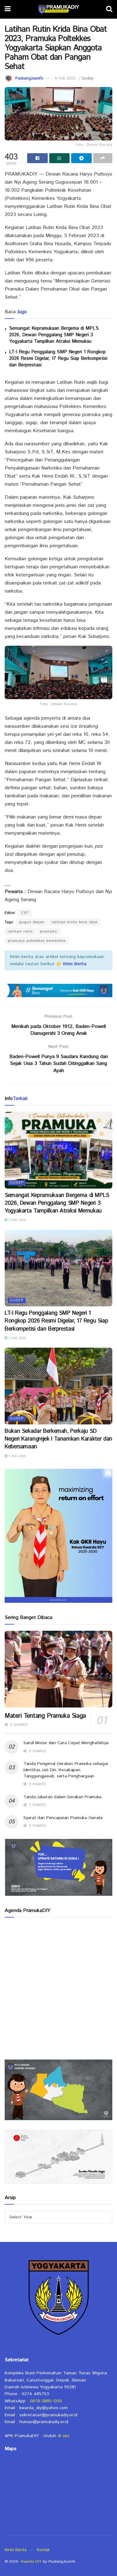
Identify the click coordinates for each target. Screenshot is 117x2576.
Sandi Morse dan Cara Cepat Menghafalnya (66, 1743)
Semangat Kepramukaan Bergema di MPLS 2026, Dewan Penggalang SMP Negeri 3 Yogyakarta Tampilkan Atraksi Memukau (54, 335)
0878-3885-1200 (46, 2401)
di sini (63, 2436)
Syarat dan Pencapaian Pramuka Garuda (63, 1818)
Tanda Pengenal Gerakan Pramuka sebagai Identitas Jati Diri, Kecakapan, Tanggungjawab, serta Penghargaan (66, 1770)
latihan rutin (20, 931)
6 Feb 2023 (65, 78)
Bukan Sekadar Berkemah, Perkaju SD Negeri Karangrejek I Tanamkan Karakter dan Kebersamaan (58, 1439)
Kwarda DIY (31, 2562)
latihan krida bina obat (75, 922)
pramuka (49, 931)
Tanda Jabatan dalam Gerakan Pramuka (62, 1797)
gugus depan (32, 922)
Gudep (88, 78)
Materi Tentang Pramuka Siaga (45, 1716)
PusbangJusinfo (29, 78)
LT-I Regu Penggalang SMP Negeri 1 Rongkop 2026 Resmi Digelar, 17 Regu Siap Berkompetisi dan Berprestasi (58, 358)
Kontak (43, 2550)
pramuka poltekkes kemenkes (37, 941)
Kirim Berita (16, 2550)
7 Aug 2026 (17, 1220)
